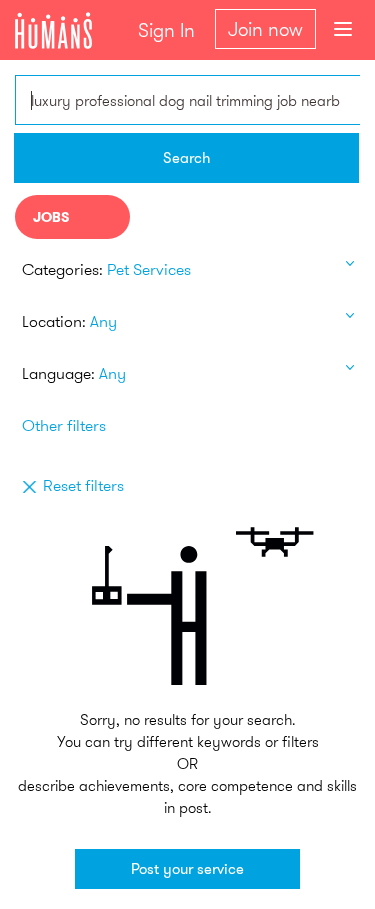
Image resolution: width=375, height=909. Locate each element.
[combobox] (187, 100)
